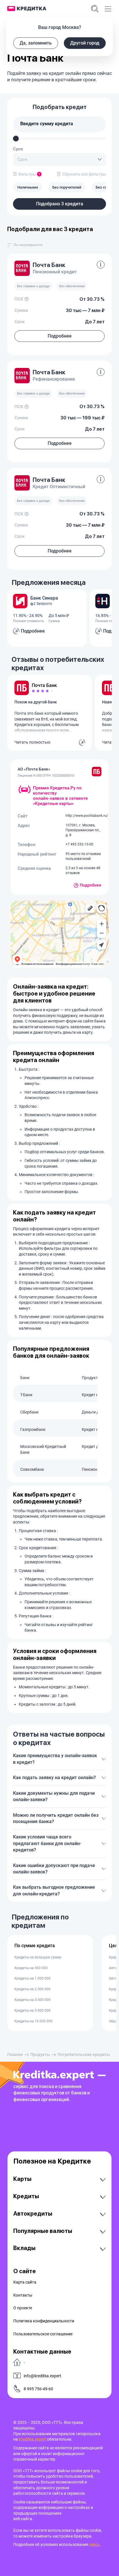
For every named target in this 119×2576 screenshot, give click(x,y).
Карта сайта (25, 2282)
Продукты (40, 2054)
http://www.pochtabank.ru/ (87, 816)
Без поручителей (67, 187)
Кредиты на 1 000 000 (32, 1978)
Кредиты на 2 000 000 (32, 1989)
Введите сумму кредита (47, 124)
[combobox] (59, 160)
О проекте (23, 2308)
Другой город (85, 43)
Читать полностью (32, 742)
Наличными (28, 187)
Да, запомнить (36, 43)
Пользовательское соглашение (43, 2334)
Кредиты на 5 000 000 (32, 2011)
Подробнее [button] (60, 336)
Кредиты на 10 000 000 (34, 2021)
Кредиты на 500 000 (31, 1968)
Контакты (23, 2295)
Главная (15, 2054)
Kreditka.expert (33, 2439)
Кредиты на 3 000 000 (32, 2000)
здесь (95, 2544)
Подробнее (91, 885)
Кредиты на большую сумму (38, 1957)
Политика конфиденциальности (44, 2321)
